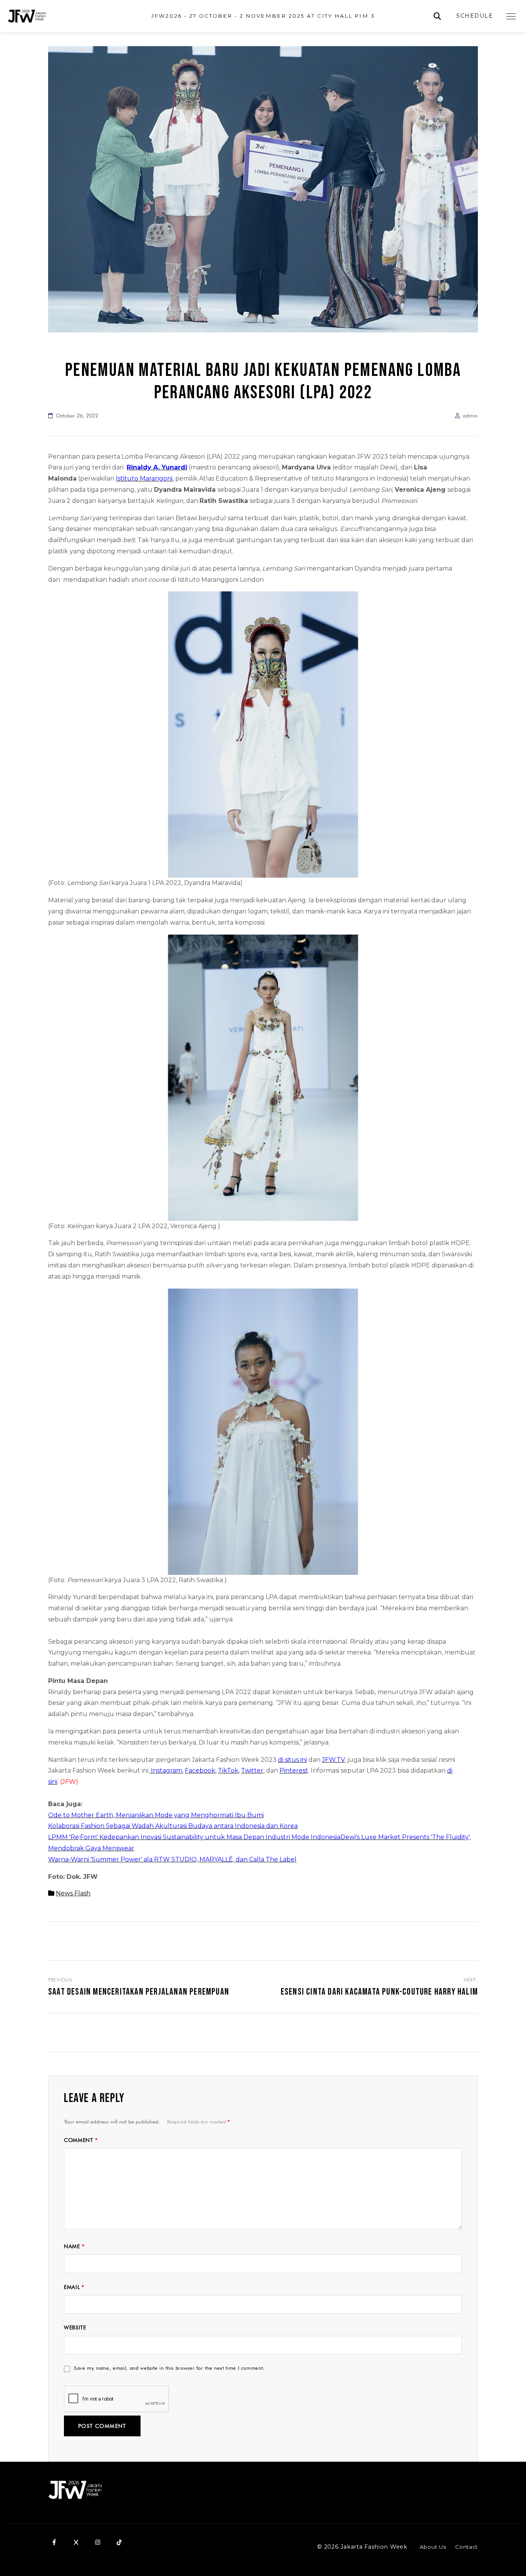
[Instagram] (97, 2542)
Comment (81, 2140)
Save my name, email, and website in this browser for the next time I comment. (169, 2368)
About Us (433, 2547)
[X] (76, 2542)
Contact (467, 2547)
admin (470, 416)
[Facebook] (54, 2542)
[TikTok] (119, 2542)
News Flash (73, 1893)
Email (74, 2287)
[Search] (437, 16)
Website (75, 2327)
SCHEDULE (475, 16)
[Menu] (511, 16)
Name (74, 2246)
